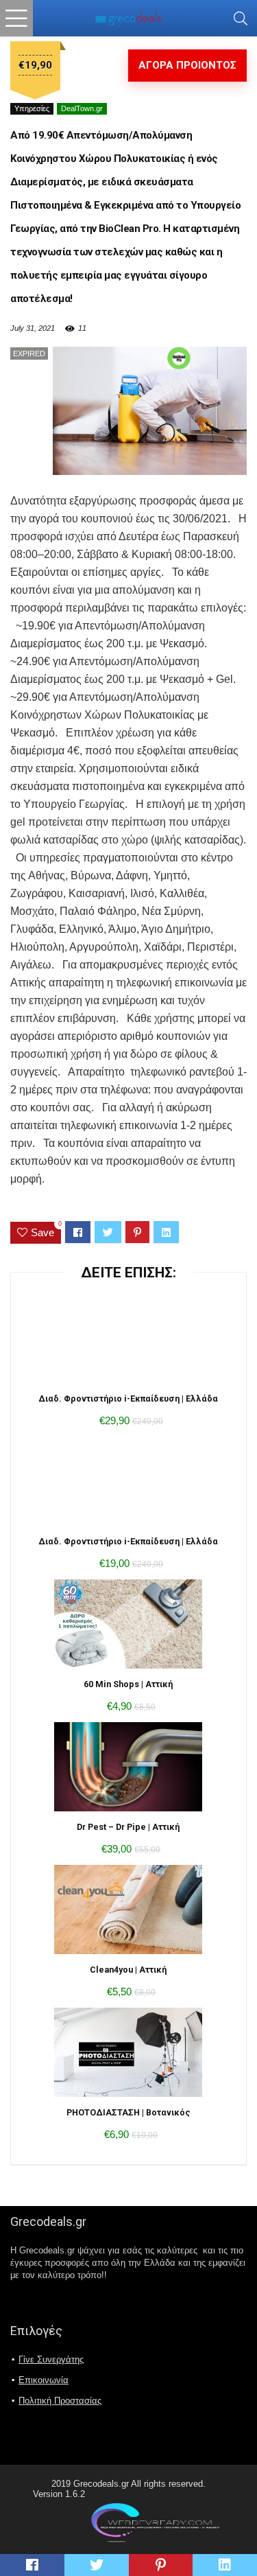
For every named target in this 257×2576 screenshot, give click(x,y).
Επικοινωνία (44, 2380)
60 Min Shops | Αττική (128, 1684)
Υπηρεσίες (32, 108)
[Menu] (16, 18)
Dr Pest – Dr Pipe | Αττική (128, 1827)
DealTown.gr (82, 108)
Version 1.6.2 (59, 2494)
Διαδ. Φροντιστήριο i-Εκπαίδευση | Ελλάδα (128, 1399)
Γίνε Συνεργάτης (51, 2359)
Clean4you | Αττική (128, 1970)
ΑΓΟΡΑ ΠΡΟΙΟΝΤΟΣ (187, 65)
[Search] (241, 18)
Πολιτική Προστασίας (60, 2401)
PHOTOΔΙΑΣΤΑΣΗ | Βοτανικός (128, 2112)
